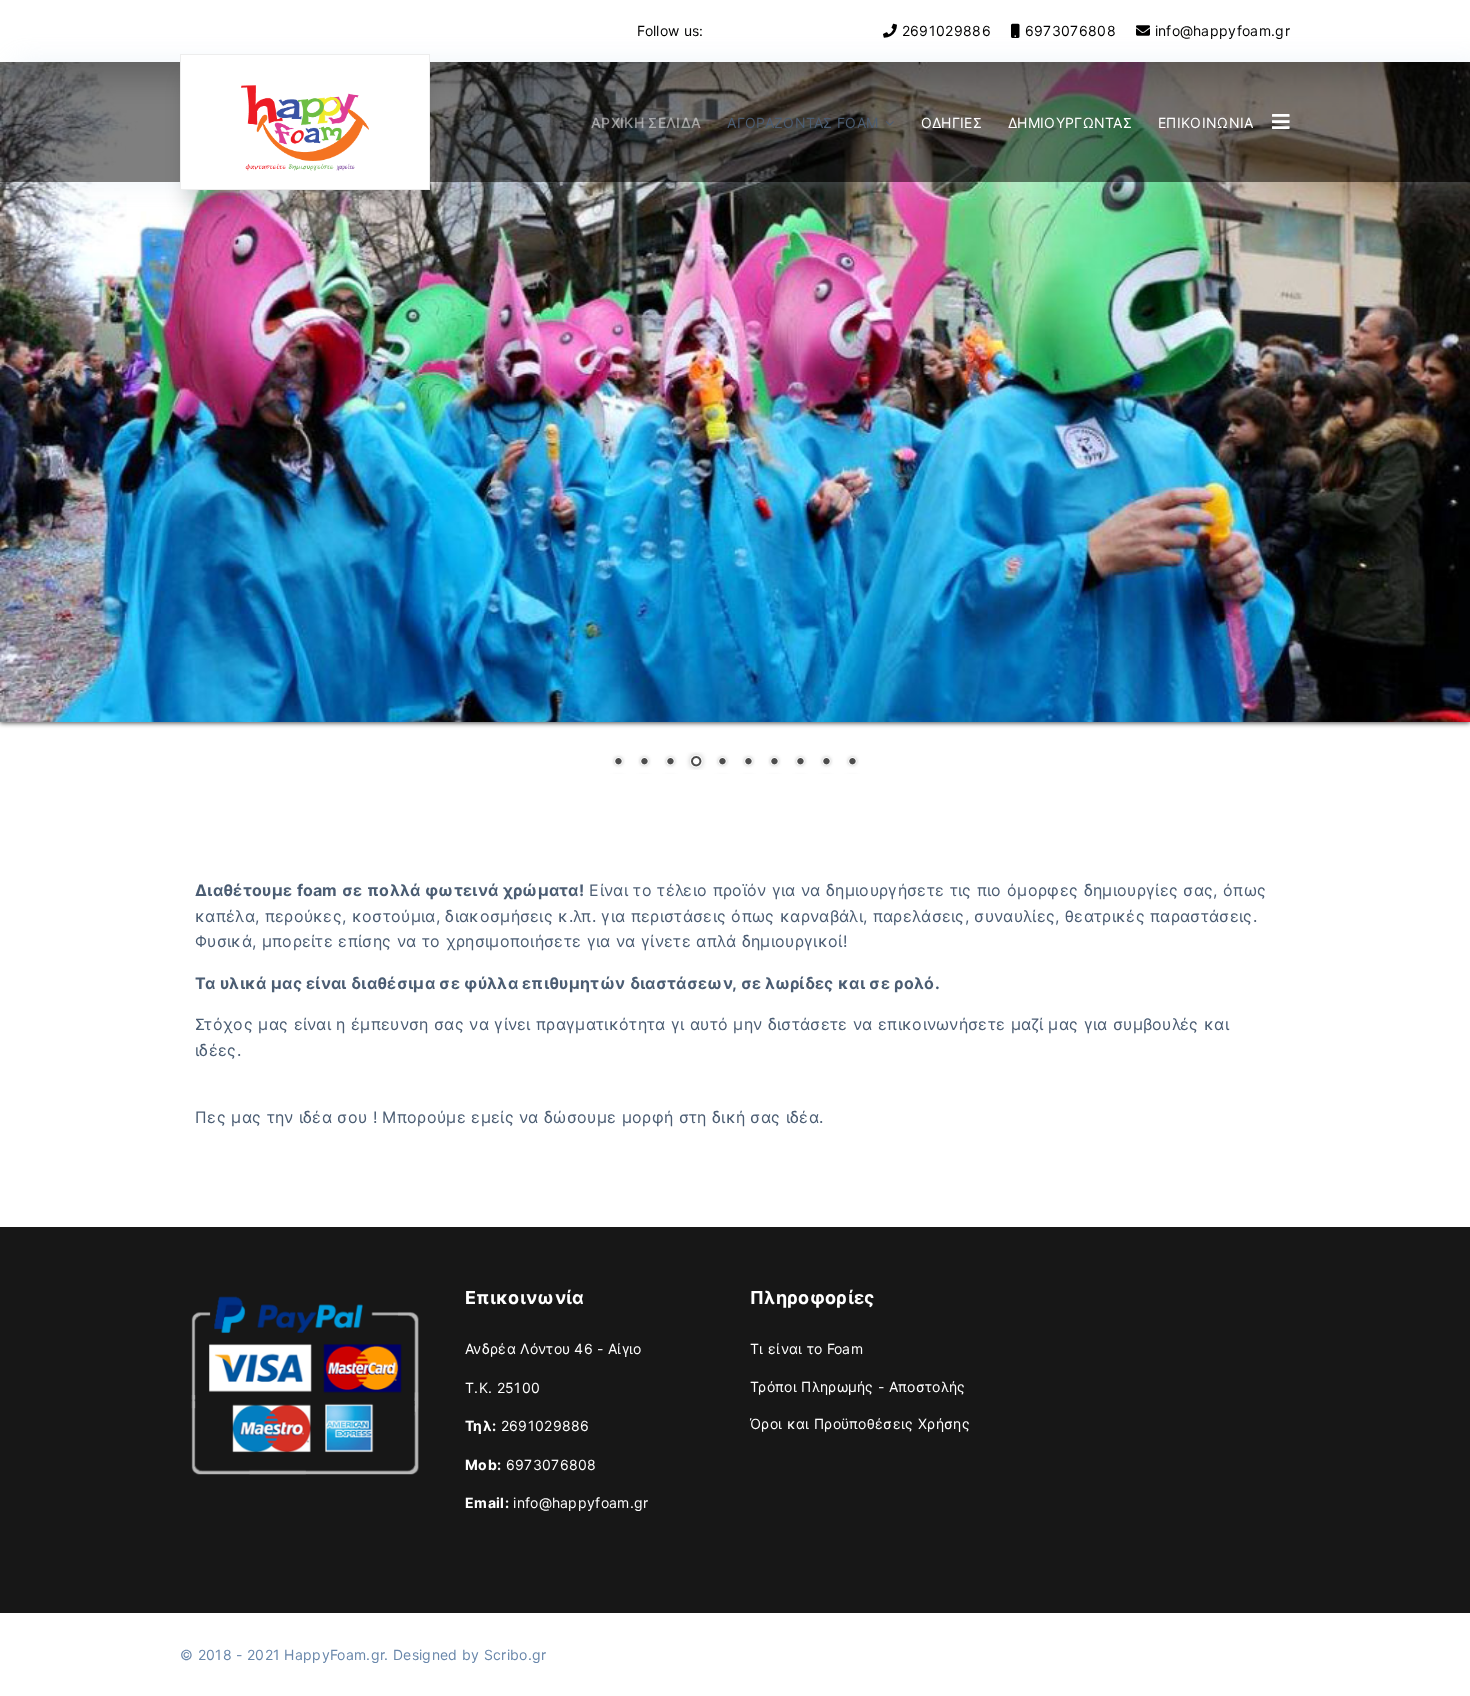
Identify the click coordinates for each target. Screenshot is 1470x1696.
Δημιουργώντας (1070, 122)
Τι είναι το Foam (806, 1348)
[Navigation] (1281, 122)
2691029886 (946, 30)
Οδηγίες (951, 122)
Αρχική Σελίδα (646, 122)
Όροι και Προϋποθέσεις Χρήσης (860, 1423)
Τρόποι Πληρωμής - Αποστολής (858, 1386)
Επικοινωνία (1206, 122)
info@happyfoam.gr (1222, 30)
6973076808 (1070, 30)
